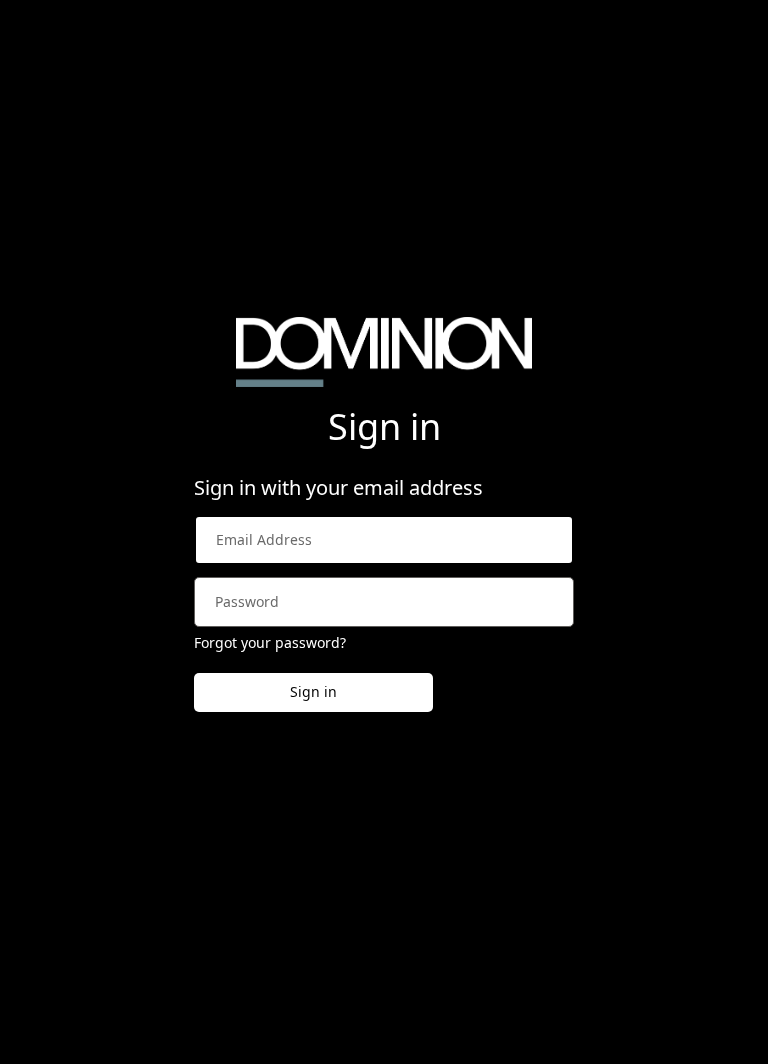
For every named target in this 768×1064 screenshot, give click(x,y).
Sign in (313, 691)
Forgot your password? (270, 642)
